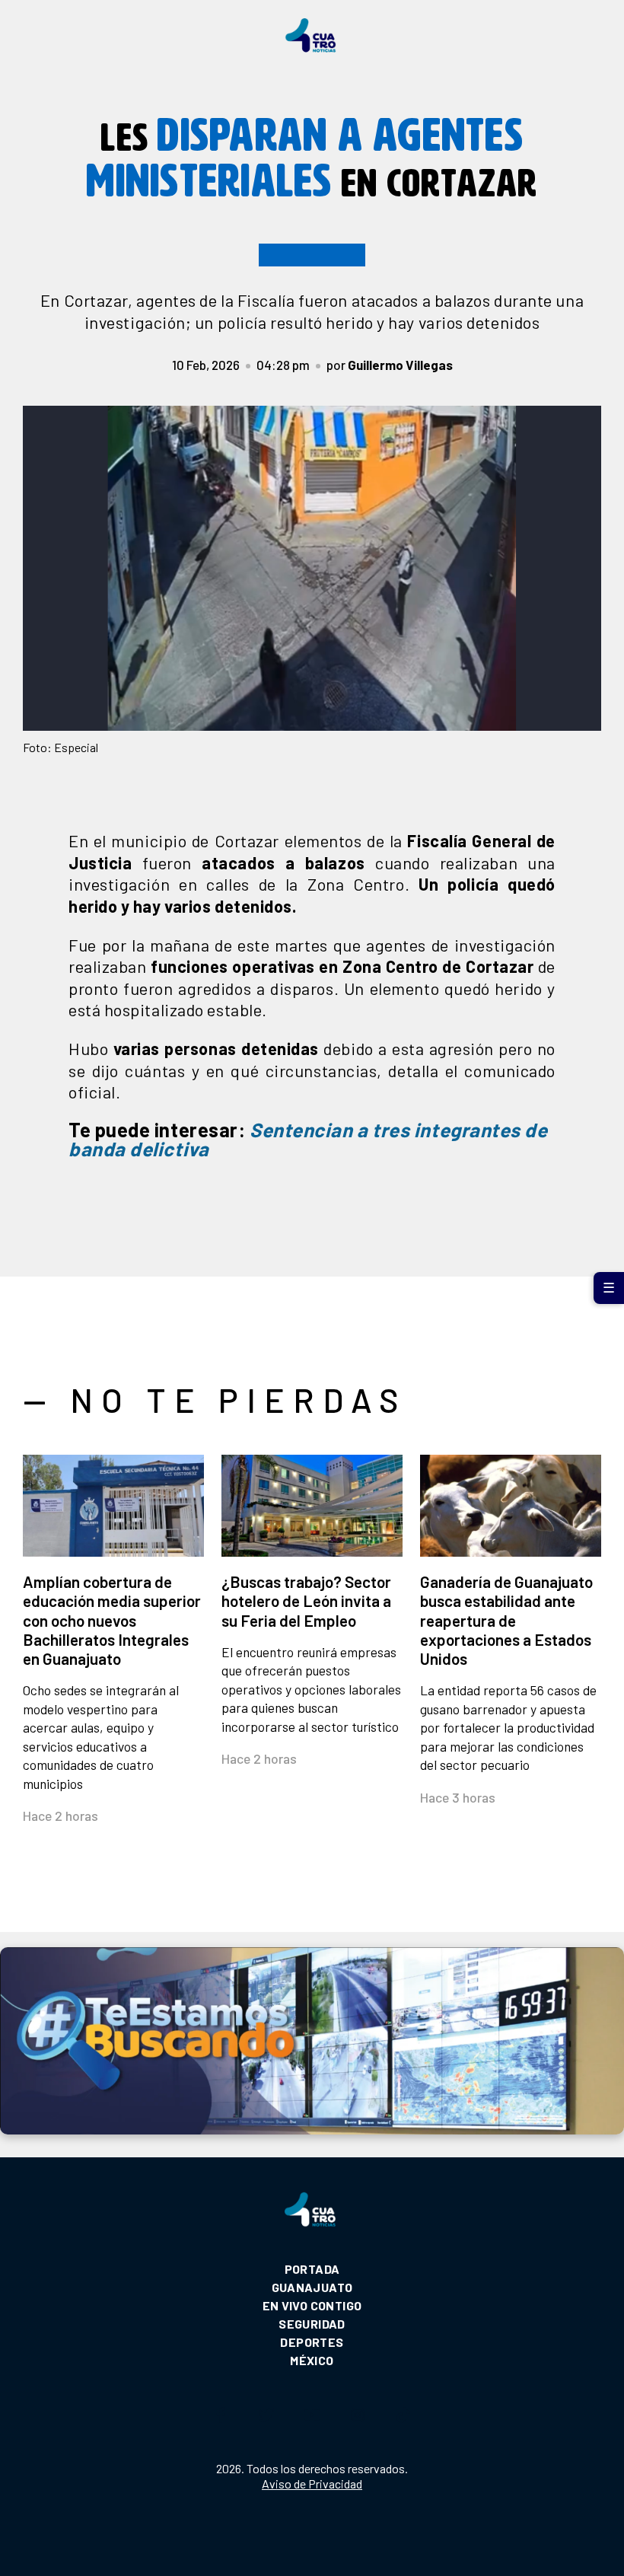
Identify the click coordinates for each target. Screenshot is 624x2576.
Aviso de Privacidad (312, 2484)
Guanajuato (312, 2287)
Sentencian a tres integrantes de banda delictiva (308, 1139)
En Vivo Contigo (312, 2305)
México (312, 2360)
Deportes (312, 2342)
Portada (312, 2269)
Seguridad (312, 2324)
